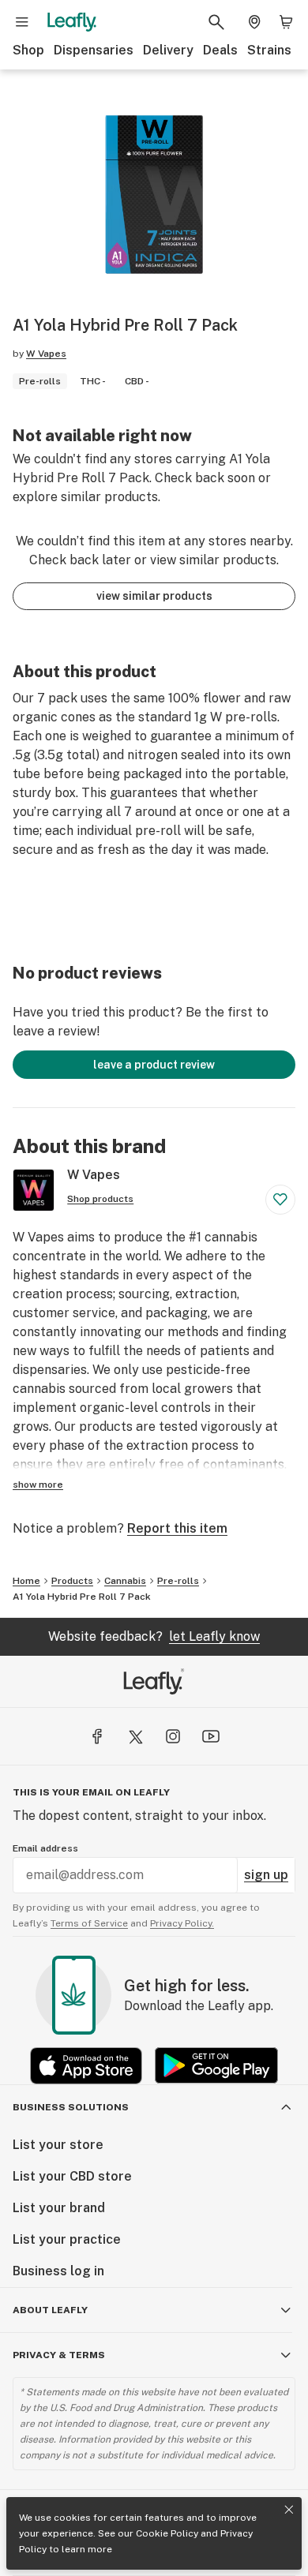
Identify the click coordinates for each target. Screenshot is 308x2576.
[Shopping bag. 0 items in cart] (286, 22)
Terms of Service (89, 1923)
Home (26, 1581)
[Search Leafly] (216, 22)
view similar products (154, 596)
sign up (266, 1875)
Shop (28, 50)
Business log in (58, 2271)
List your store (58, 2145)
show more (38, 1485)
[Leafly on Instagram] (173, 1736)
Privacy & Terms (59, 2355)
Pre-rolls (178, 1581)
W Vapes (46, 354)
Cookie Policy (167, 2533)
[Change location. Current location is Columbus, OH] (254, 22)
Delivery (168, 50)
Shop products (100, 1199)
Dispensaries (94, 50)
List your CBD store (72, 2176)
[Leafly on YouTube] (211, 1736)
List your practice (67, 2239)
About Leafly (50, 2310)
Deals (220, 50)
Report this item (177, 1528)
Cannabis (125, 1581)
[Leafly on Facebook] (97, 1736)
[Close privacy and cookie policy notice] (289, 2510)
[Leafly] (72, 22)
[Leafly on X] (135, 1736)
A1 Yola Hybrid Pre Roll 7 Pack (82, 1597)
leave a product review (154, 1065)
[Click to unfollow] (280, 1200)
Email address (45, 1848)
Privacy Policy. (182, 1923)
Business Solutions (71, 2107)
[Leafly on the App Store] (86, 2066)
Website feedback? (154, 1636)
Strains (269, 50)
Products (72, 1581)
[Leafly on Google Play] (216, 2066)
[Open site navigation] (22, 22)
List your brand (59, 2208)
